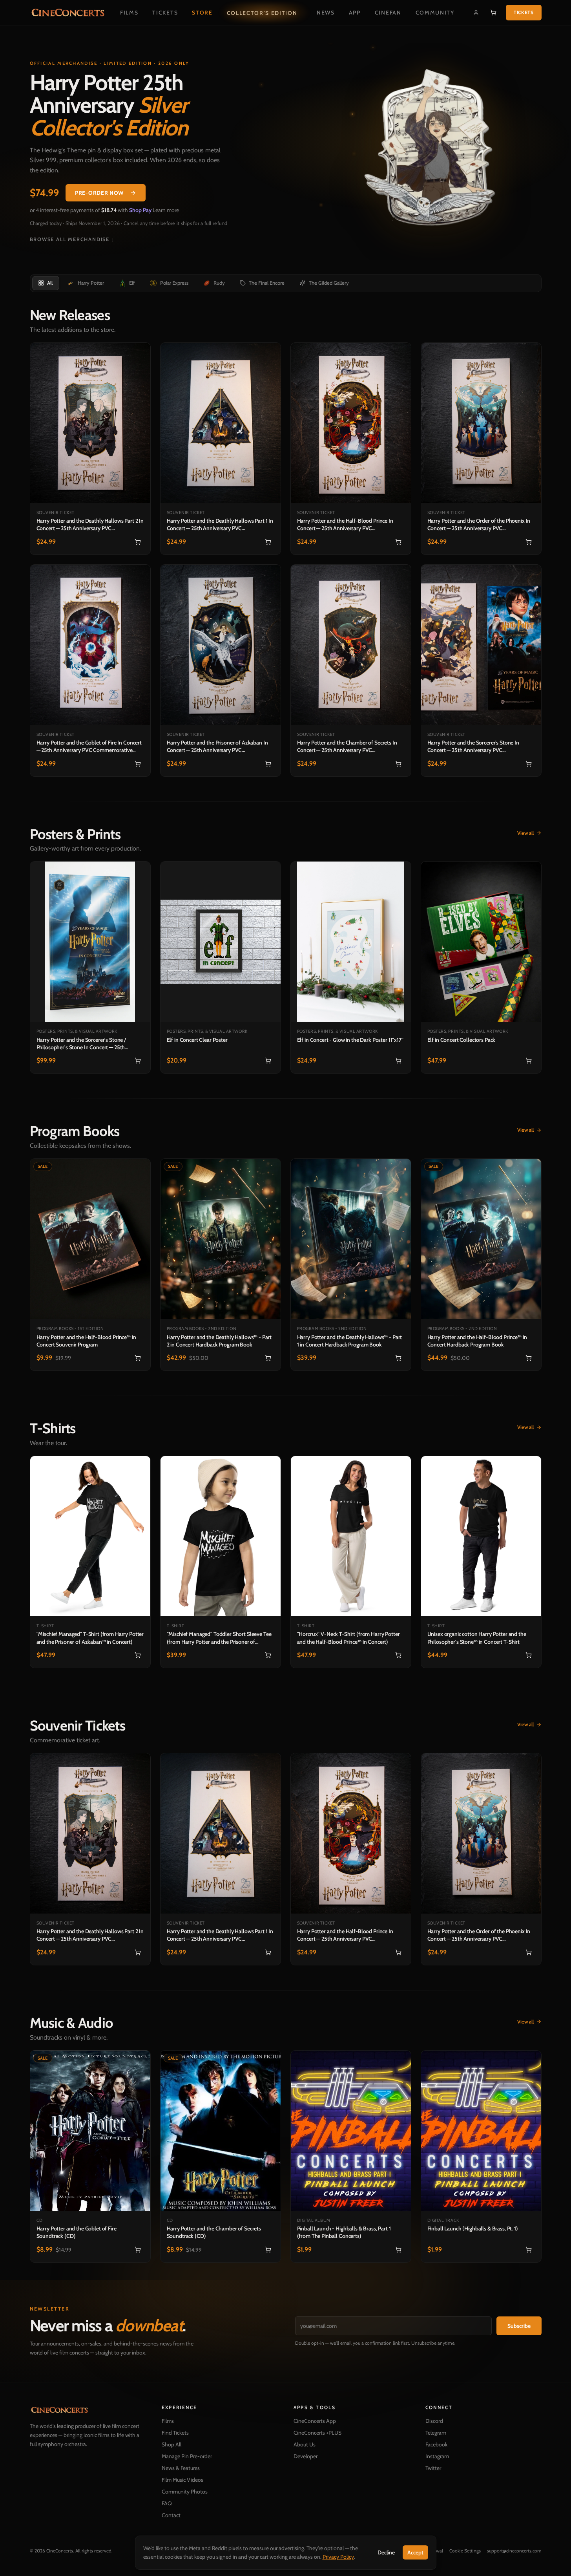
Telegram (436, 2433)
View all (525, 833)
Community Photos (185, 2492)
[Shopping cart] (493, 13)
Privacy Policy (338, 2557)
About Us (305, 2444)
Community (435, 13)
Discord (434, 2421)
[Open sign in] (476, 13)
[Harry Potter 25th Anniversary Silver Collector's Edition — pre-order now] (435, 152)
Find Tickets (175, 2433)
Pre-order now (99, 193)
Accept (415, 2552)
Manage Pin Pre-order (187, 2456)
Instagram (437, 2456)
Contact (171, 2515)
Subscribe (519, 2326)
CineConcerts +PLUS (317, 2433)
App (355, 13)
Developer (306, 2456)
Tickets (165, 13)
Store (202, 13)
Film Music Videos (182, 2480)
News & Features (181, 2468)
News (326, 13)
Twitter (433, 2468)
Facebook (436, 2444)
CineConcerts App (315, 2421)
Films (129, 13)
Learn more (166, 210)
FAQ (167, 2503)
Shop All (171, 2444)
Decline (386, 2552)
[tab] (45, 283)
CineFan (388, 13)
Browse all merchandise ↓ (72, 239)
